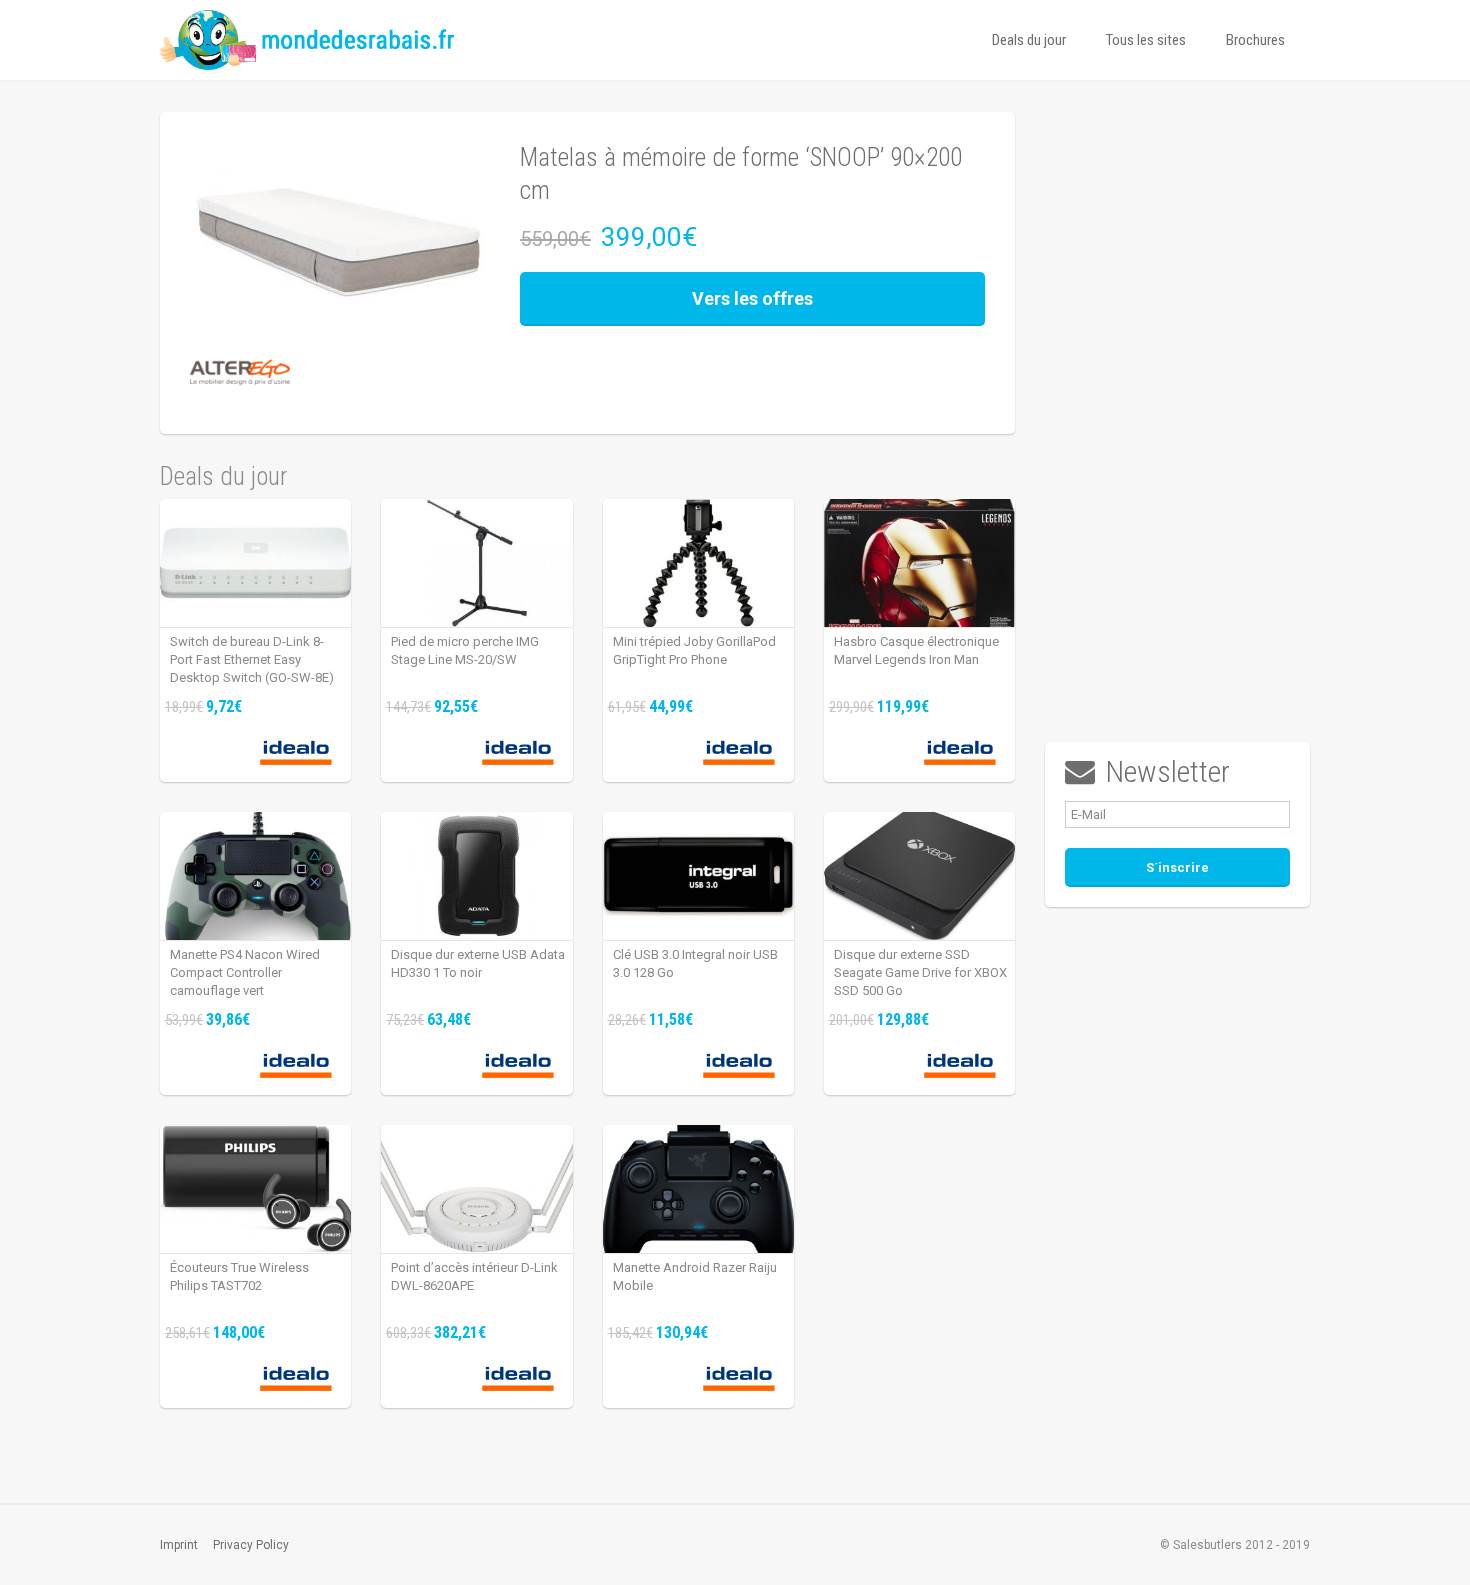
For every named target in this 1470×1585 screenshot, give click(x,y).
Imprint (179, 1545)
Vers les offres (752, 298)
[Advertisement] (1177, 412)
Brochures (1255, 40)
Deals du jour (1029, 40)
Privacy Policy (251, 1545)
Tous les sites (1146, 40)
